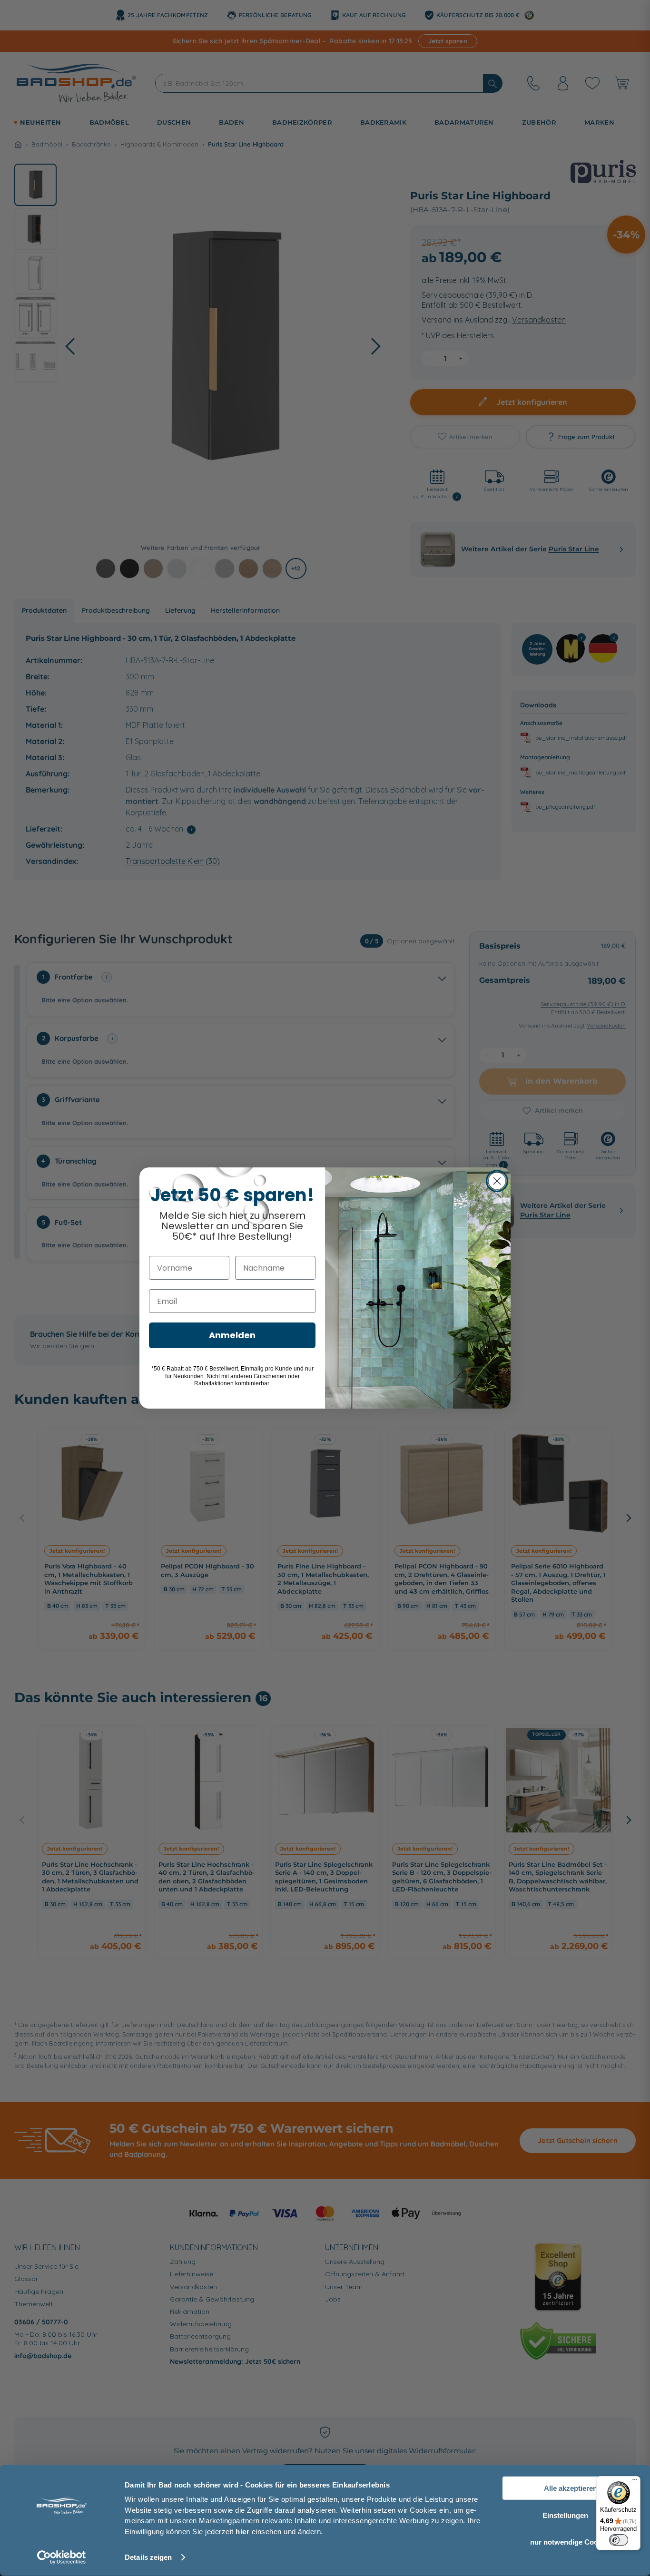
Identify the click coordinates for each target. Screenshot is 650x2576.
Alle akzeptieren (571, 2488)
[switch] (619, 2540)
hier (242, 2531)
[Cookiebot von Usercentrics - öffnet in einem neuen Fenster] (62, 2557)
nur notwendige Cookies (571, 2542)
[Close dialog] (497, 1181)
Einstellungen (565, 2515)
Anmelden (232, 1335)
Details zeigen (148, 2557)
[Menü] (635, 2482)
